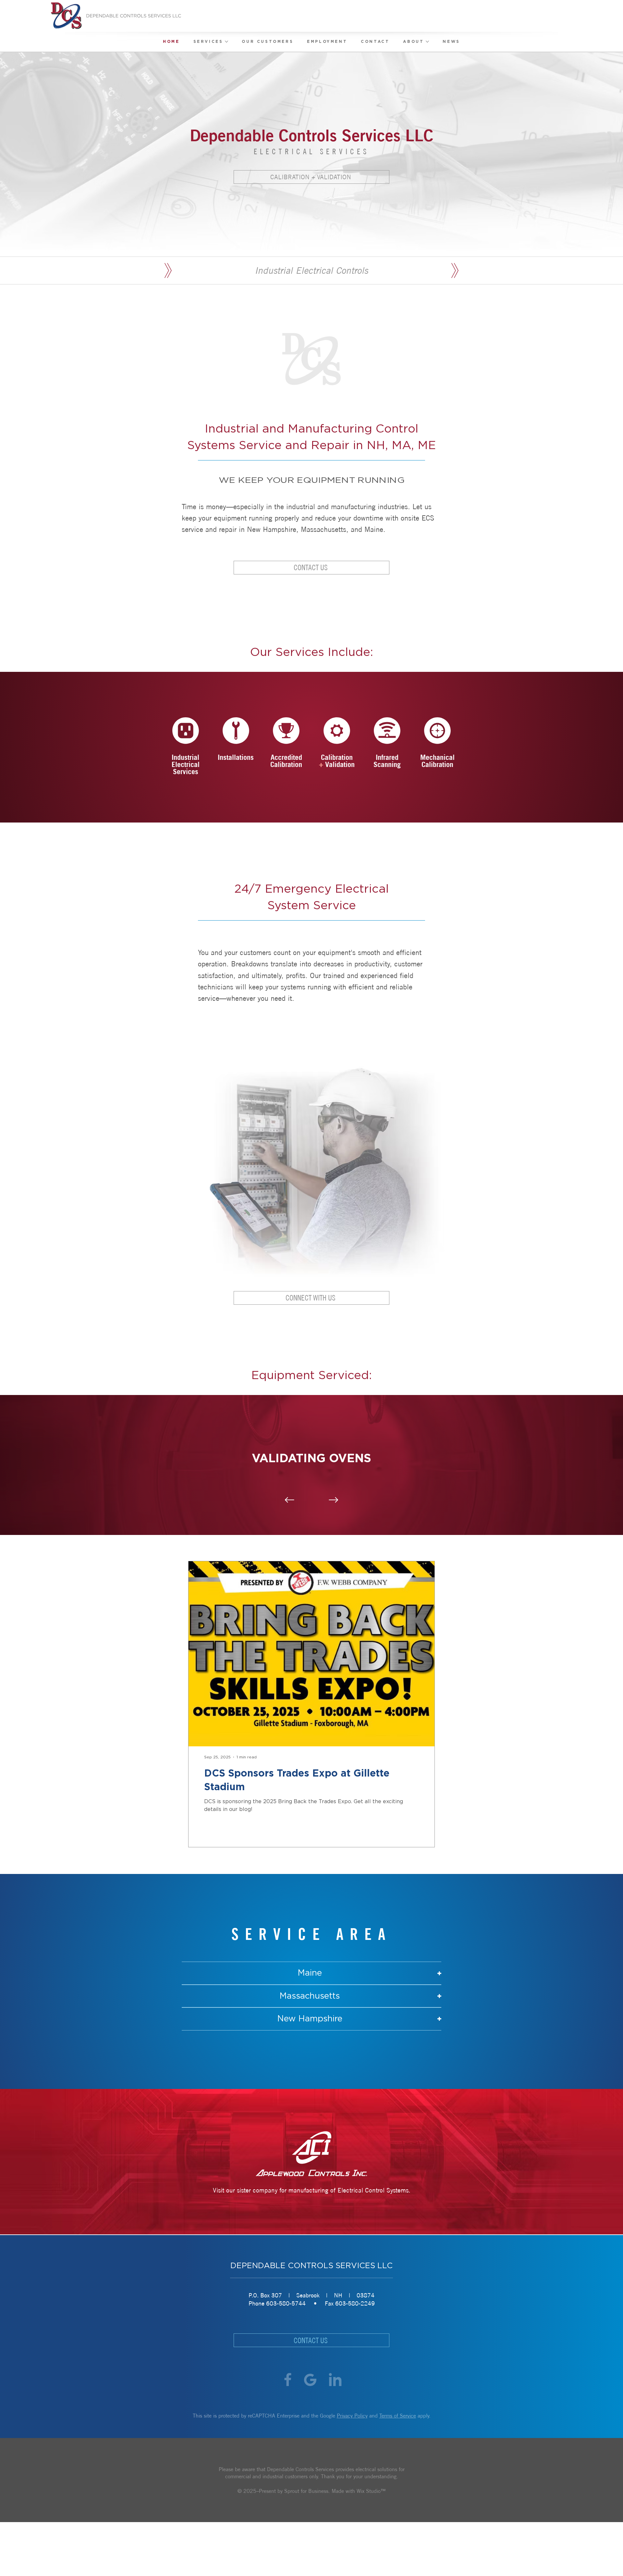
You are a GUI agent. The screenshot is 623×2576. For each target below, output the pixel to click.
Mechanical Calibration (437, 761)
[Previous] (290, 1500)
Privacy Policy (352, 2416)
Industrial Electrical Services (186, 764)
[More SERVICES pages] (226, 42)
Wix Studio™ (371, 2491)
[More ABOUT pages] (427, 42)
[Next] (334, 1500)
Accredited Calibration (286, 761)
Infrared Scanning (387, 761)
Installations (236, 757)
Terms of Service (398, 2416)
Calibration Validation (337, 761)
